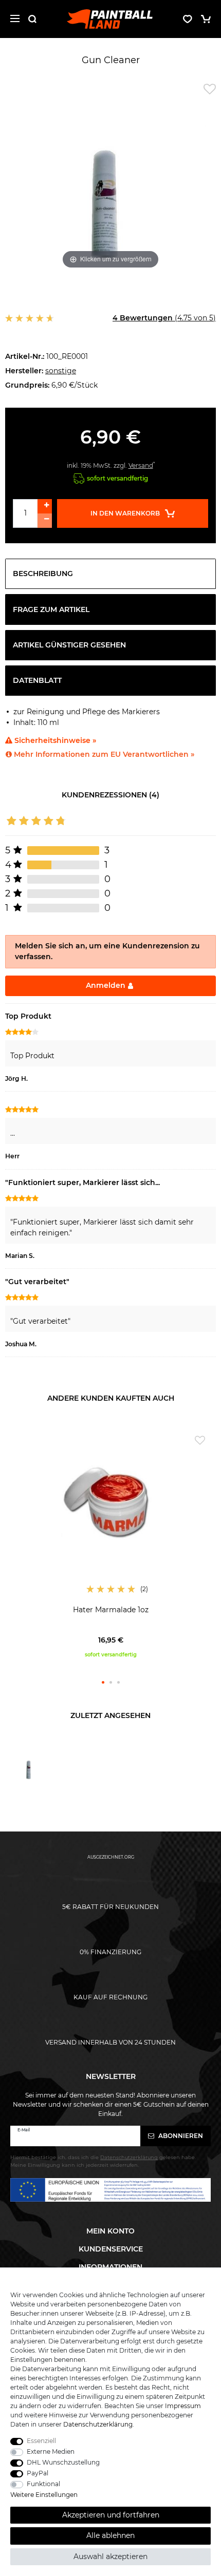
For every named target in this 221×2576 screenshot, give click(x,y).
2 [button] (111, 1682)
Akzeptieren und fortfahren (111, 2515)
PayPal (38, 2473)
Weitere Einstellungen (44, 2495)
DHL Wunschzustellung (63, 2462)
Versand (141, 465)
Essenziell (41, 2441)
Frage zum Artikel (51, 609)
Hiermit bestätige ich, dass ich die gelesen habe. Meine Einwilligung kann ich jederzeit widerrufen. (103, 2161)
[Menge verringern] (45, 521)
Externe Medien (51, 2451)
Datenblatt (37, 680)
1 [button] (103, 1682)
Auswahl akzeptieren (110, 2556)
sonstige (61, 371)
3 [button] (118, 1682)
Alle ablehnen (110, 2535)
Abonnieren (180, 2136)
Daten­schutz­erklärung (98, 2424)
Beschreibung (43, 574)
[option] (110, 1544)
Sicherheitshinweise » (54, 740)
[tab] (110, 574)
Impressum (183, 2406)
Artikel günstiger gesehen (69, 645)
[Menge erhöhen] (45, 506)
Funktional (43, 2484)
